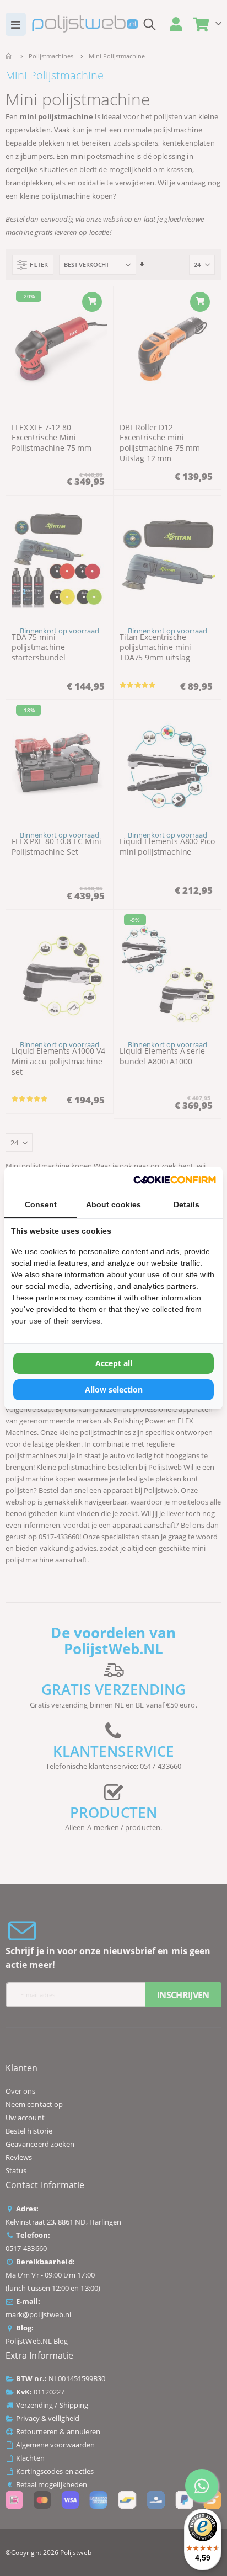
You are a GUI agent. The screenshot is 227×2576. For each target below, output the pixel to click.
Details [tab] (187, 1204)
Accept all (114, 1363)
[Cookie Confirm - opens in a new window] (175, 1179)
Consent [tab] (41, 1204)
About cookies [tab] (113, 1204)
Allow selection (114, 1390)
